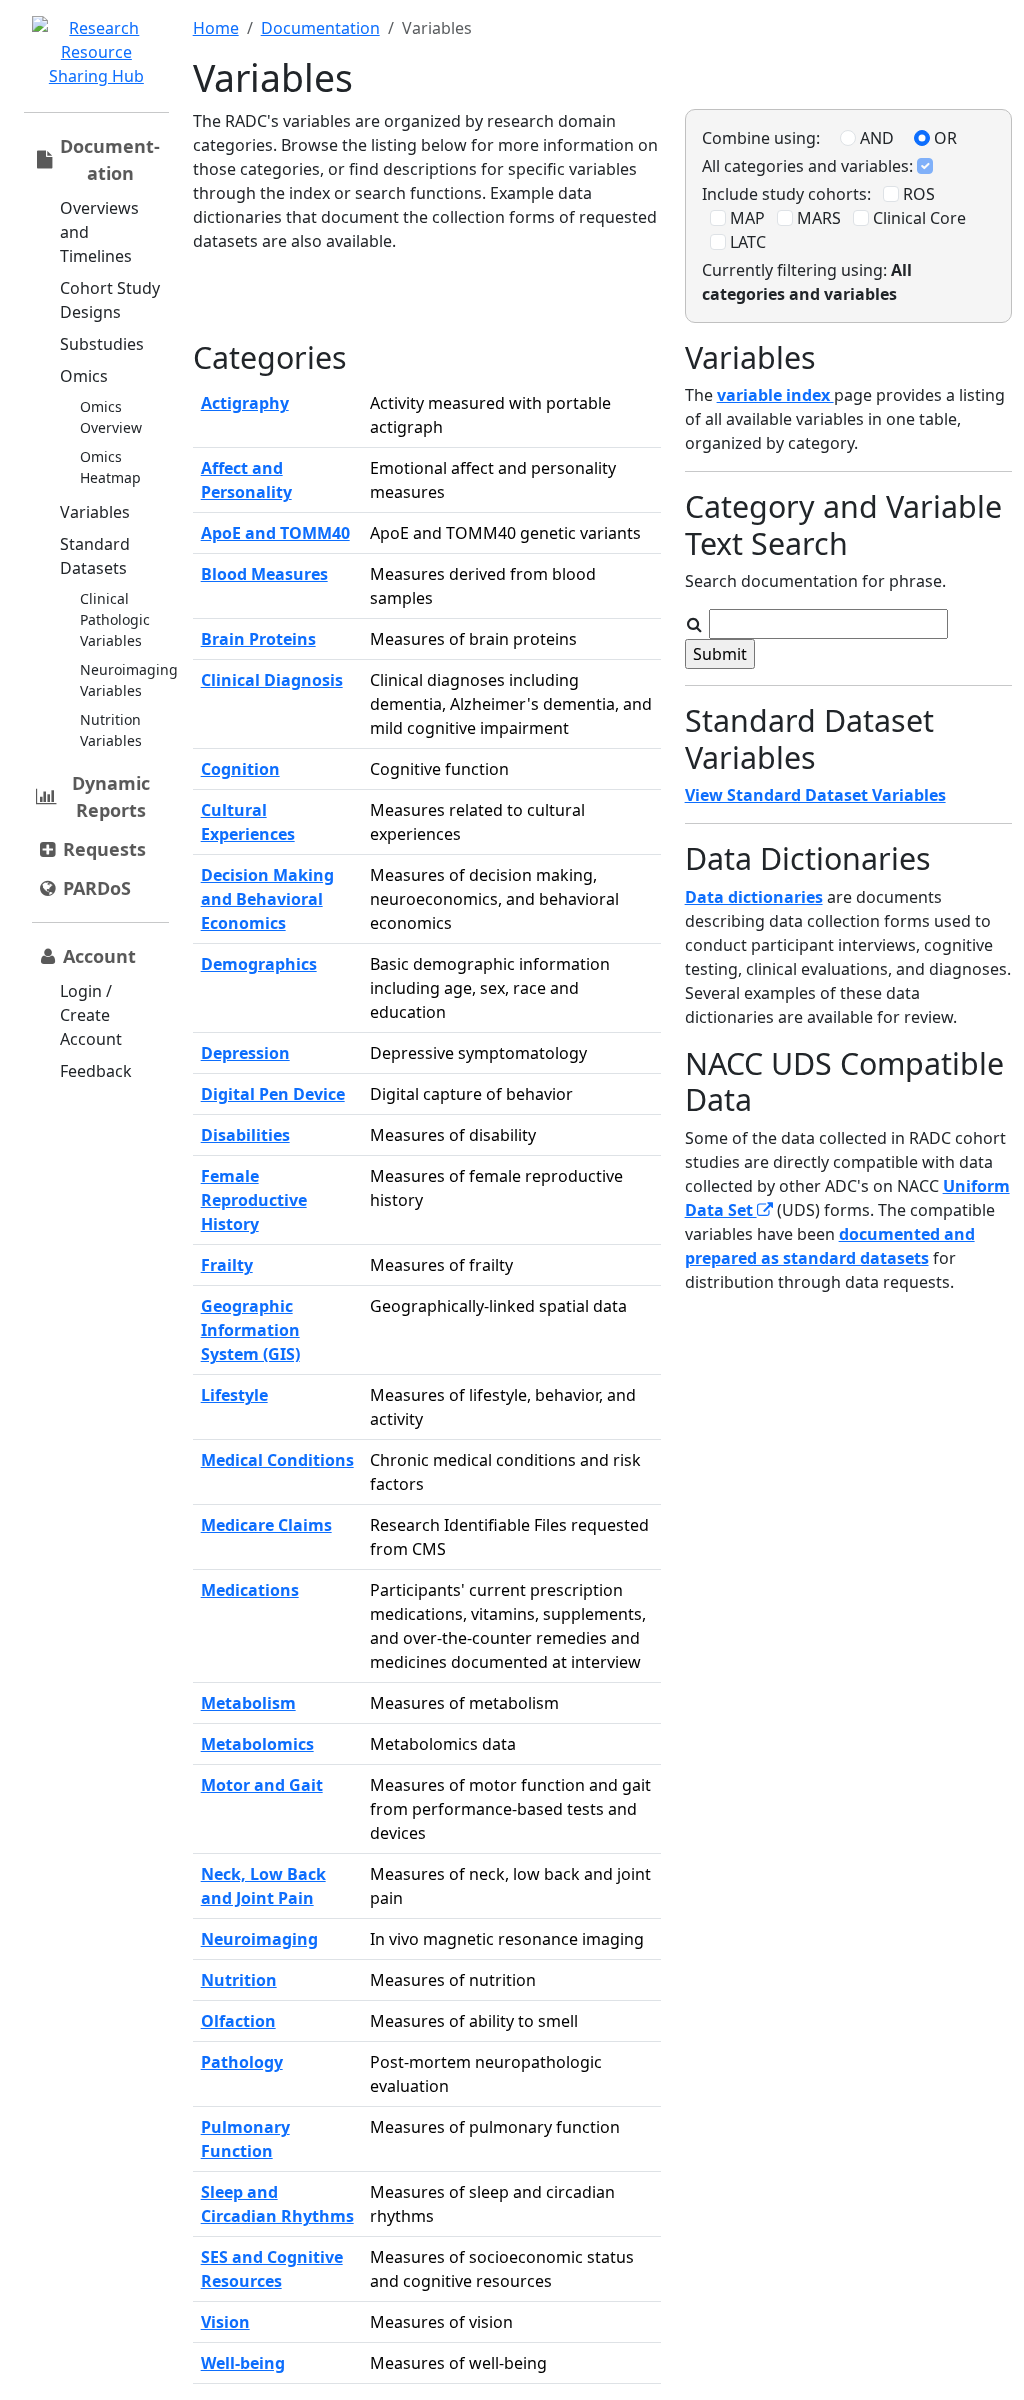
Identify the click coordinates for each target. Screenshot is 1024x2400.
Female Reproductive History (254, 1200)
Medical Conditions (277, 1460)
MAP (745, 218)
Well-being (243, 2363)
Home (216, 28)
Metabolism (248, 1703)
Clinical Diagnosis (272, 680)
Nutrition (239, 1980)
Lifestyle (234, 1395)
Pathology (242, 2062)
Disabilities (245, 1135)
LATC (746, 242)
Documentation (320, 28)
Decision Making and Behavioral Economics (267, 899)
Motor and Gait (262, 1785)
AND (875, 138)
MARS (817, 218)
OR (943, 138)
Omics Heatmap (110, 467)
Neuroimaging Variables (129, 680)
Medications (250, 1590)
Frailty (227, 1265)
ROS (917, 194)
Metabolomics (257, 1744)
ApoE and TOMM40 (275, 533)
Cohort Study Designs (110, 300)
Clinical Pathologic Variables (115, 619)
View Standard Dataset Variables (815, 795)
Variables (95, 512)
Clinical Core (917, 218)
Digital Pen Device (273, 1094)
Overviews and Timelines (99, 232)
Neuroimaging (259, 1939)
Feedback (96, 1071)
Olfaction (238, 2021)
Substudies (102, 344)
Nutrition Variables (111, 730)
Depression (245, 1053)
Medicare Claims (266, 1525)
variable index (775, 395)
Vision (225, 2322)
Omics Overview (111, 417)
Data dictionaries (754, 897)
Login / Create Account (91, 1015)
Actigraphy (245, 403)
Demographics (259, 964)
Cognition (240, 769)
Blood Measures (264, 574)
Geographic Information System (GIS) (250, 1330)
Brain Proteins (258, 639)
